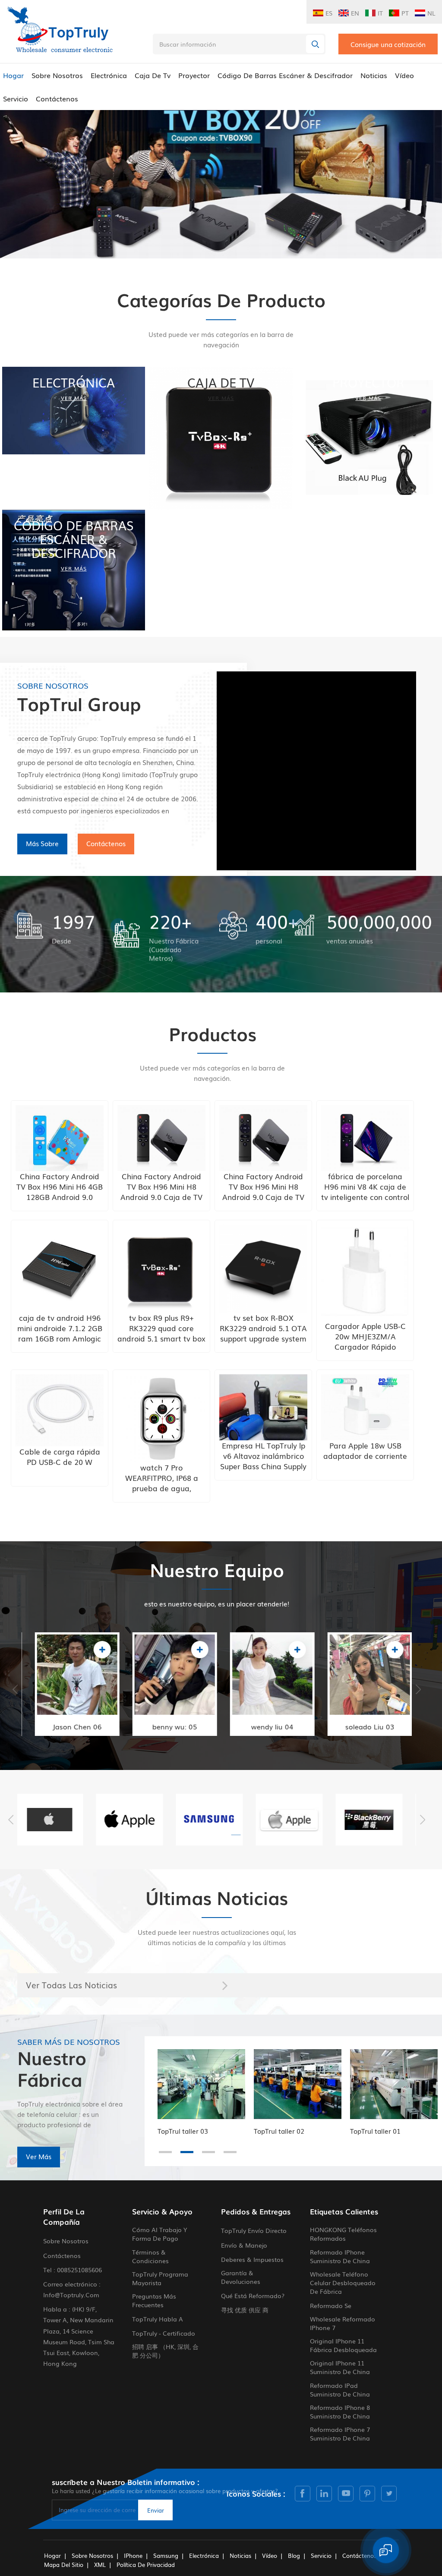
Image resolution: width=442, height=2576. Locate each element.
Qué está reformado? (253, 2296)
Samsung (166, 2556)
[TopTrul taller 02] (201, 2084)
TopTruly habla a (158, 2319)
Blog (294, 2556)
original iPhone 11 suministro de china (340, 2367)
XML (100, 2565)
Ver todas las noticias (71, 1985)
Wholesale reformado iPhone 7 (343, 2323)
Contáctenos (57, 98)
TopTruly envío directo (254, 2230)
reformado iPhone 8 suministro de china (340, 2412)
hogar (52, 2556)
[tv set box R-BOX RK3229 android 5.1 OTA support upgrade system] (263, 1269)
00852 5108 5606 (64, 1658)
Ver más (39, 2156)
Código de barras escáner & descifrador (285, 75)
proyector (194, 75)
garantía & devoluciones (241, 2277)
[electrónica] (74, 411)
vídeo (404, 75)
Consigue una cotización (388, 44)
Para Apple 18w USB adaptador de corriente (365, 1451)
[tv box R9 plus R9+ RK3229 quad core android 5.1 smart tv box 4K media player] (161, 1269)
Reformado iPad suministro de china (340, 2390)
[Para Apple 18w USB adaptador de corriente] (365, 1407)
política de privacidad (146, 2565)
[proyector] (368, 438)
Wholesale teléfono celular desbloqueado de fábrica (343, 2283)
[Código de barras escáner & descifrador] (74, 570)
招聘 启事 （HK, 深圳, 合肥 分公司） (165, 2351)
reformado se (331, 2305)
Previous (15, 1689)
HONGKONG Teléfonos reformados (343, 2234)
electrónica (109, 75)
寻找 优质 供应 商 (245, 2310)
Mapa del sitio (64, 2565)
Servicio (16, 98)
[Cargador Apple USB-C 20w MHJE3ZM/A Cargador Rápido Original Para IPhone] (365, 1272)
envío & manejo (244, 2245)
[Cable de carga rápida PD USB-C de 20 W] (60, 1410)
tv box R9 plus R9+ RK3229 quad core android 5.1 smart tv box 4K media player (161, 1328)
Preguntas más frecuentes (154, 2300)
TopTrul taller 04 (375, 2131)
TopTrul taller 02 (183, 2131)
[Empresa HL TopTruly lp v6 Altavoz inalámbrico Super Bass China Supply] (263, 1407)
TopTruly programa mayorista (160, 2278)
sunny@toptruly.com (360, 1693)
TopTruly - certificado (164, 2333)
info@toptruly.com (65, 1693)
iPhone (133, 2556)
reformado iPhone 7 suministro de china (340, 2434)
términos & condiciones (150, 2256)
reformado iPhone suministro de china (340, 2256)
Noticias (374, 75)
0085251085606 (79, 2270)
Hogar (13, 75)
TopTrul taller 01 (279, 2131)
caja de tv (153, 75)
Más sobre (42, 843)
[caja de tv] (221, 438)
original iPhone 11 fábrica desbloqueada (343, 2345)
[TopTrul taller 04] (394, 2084)
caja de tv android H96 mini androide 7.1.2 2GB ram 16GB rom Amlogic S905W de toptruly (60, 1328)
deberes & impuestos (252, 2259)
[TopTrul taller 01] (298, 2084)
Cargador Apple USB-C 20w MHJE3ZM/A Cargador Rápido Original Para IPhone (365, 1336)
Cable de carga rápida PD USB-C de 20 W (60, 1457)
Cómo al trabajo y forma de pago (159, 2234)
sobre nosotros (57, 75)
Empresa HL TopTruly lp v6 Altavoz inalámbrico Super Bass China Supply (263, 1456)
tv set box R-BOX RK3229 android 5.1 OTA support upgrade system (263, 1328)
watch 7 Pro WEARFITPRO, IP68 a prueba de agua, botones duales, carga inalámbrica (162, 1478)
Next (418, 1689)
